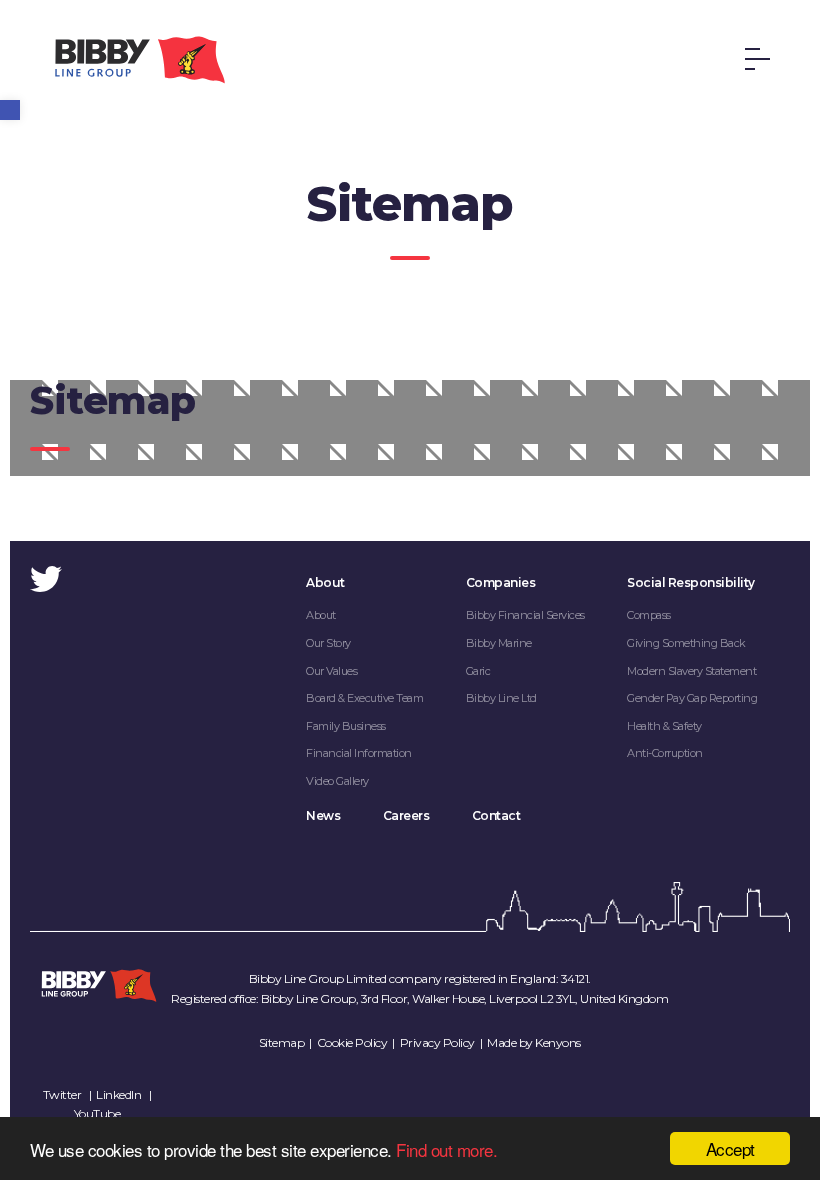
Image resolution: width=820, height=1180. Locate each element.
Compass (649, 615)
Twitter (62, 1094)
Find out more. (446, 1149)
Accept (730, 1148)
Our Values (331, 671)
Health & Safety (664, 726)
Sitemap (282, 1042)
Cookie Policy (352, 1042)
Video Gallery (337, 781)
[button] (10, 110)
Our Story (328, 643)
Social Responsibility (691, 582)
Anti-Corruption (665, 753)
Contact (496, 815)
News (323, 815)
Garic (478, 671)
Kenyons (558, 1042)
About (325, 582)
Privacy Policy (437, 1042)
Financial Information (359, 753)
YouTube (97, 1113)
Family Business (346, 726)
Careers (406, 815)
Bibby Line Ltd (501, 698)
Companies (501, 582)
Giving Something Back (686, 643)
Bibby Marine (499, 643)
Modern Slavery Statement (691, 671)
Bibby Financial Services (525, 615)
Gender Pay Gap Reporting (692, 698)
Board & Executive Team (364, 698)
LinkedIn (118, 1094)
